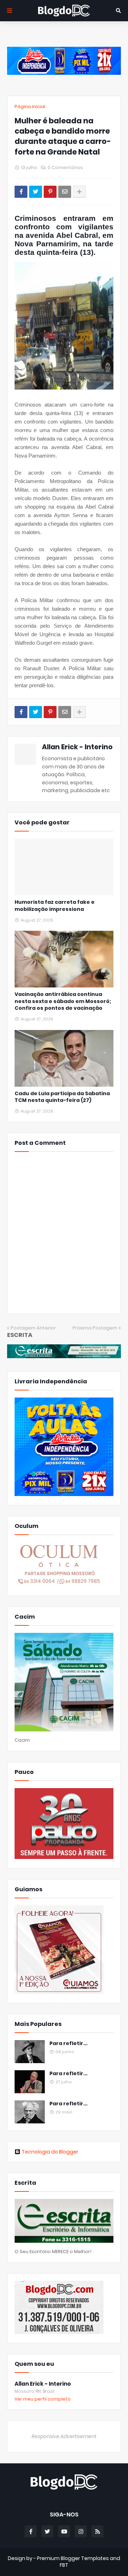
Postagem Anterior (33, 1328)
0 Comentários (65, 167)
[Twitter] (36, 192)
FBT (64, 2565)
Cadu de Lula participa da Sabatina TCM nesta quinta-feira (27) (62, 1097)
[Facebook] (21, 192)
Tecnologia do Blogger (50, 2152)
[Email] (65, 192)
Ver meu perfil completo (43, 2399)
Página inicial (30, 107)
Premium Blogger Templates (73, 2558)
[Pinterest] (50, 192)
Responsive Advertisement (64, 2436)
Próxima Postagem (95, 1328)
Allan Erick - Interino (77, 747)
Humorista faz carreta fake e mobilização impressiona (55, 906)
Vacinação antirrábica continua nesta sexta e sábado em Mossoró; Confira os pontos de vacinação (63, 1001)
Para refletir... (68, 2043)
